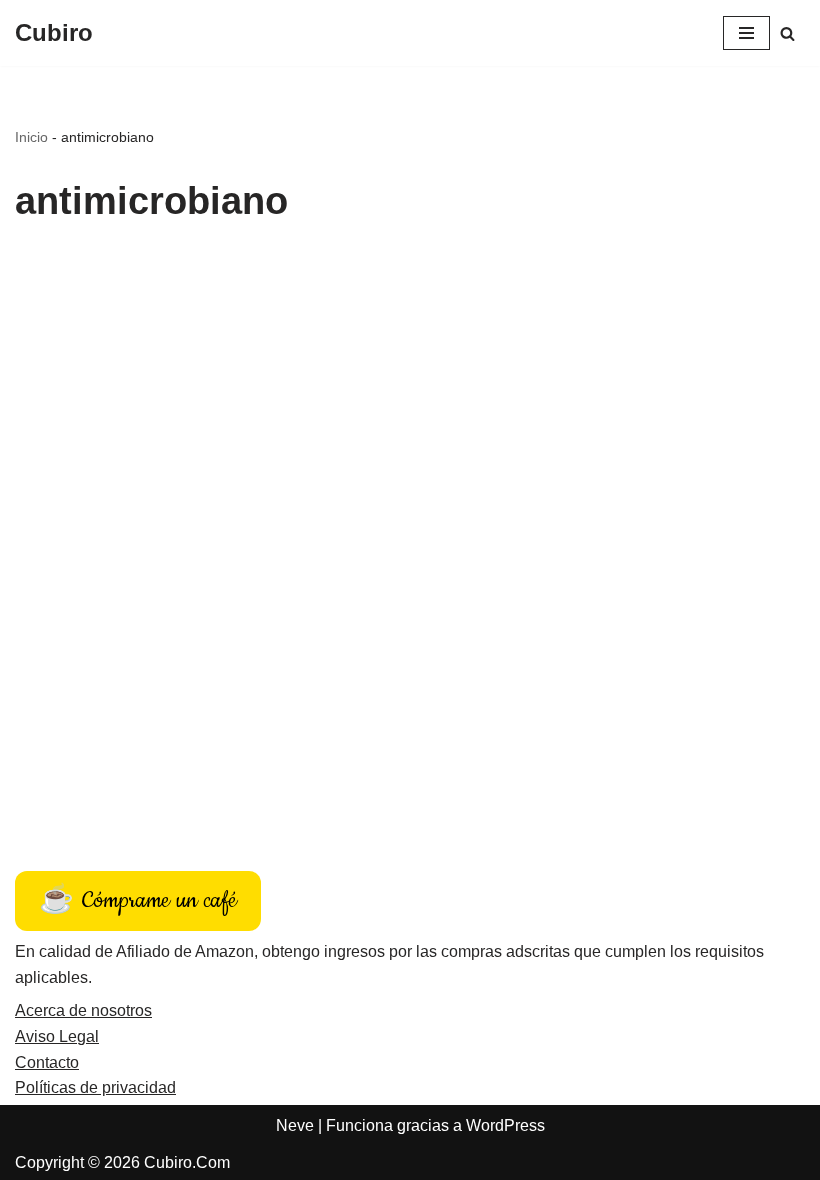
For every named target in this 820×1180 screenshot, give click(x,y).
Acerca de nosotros (83, 1010)
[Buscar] (787, 33)
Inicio (31, 137)
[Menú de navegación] (746, 33)
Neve (295, 1125)
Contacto (47, 1062)
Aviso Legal (57, 1036)
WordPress (505, 1125)
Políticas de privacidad (95, 1087)
